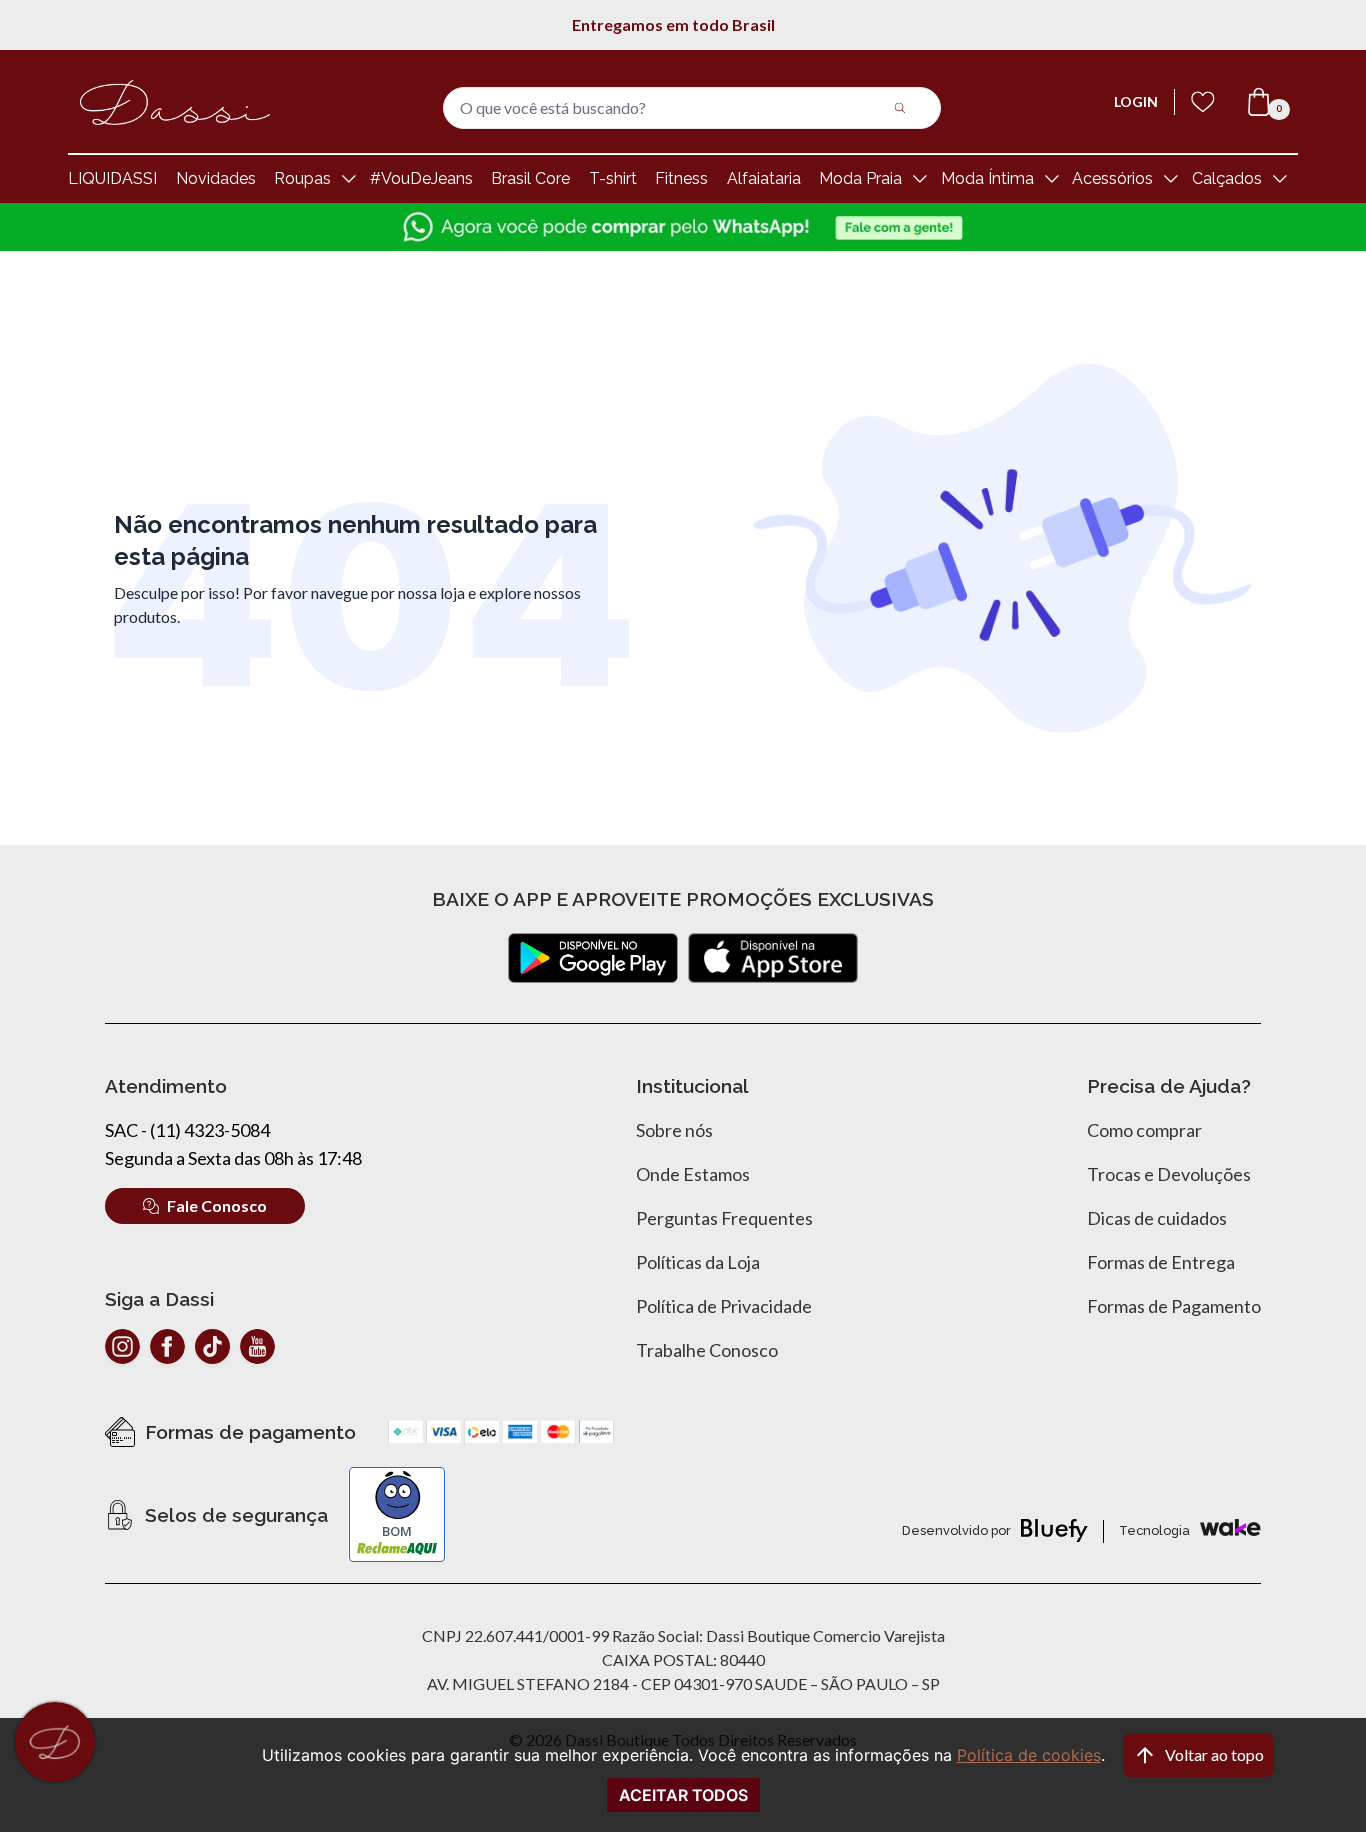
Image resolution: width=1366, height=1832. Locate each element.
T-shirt (613, 178)
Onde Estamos (693, 1174)
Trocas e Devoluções (1169, 1174)
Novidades (216, 178)
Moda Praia (860, 178)
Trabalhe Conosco (707, 1350)
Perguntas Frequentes (724, 1218)
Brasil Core (530, 178)
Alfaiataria (764, 178)
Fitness (681, 178)
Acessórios (1112, 178)
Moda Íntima (987, 178)
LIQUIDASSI (112, 178)
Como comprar (1144, 1130)
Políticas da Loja (698, 1262)
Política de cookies (1029, 1755)
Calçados (1227, 178)
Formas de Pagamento (1174, 1306)
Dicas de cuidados (1157, 1218)
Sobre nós (674, 1130)
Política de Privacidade (724, 1306)
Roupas (302, 178)
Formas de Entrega (1161, 1262)
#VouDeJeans (421, 178)
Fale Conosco (217, 1205)
